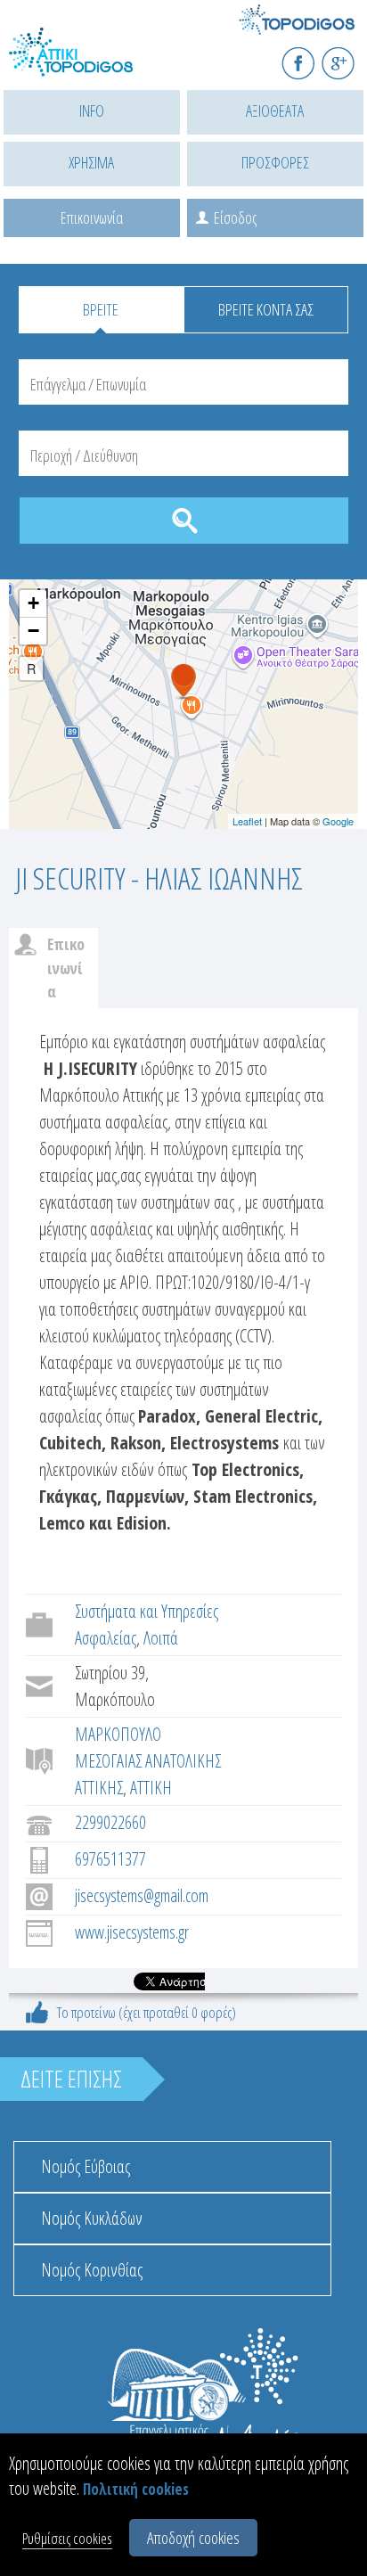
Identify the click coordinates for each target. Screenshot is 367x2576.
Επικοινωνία (92, 217)
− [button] (33, 631)
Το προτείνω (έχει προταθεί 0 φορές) (147, 2012)
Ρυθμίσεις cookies (67, 2538)
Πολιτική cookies (136, 2489)
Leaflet (247, 821)
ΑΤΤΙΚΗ (151, 1788)
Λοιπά (161, 1638)
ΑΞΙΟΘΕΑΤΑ (275, 111)
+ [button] (33, 603)
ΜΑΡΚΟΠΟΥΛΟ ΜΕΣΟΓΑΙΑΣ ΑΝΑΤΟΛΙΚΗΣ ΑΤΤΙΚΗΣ (148, 1761)
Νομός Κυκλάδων (92, 2218)
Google (338, 821)
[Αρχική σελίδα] (89, 63)
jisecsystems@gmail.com (142, 1895)
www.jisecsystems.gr (132, 1932)
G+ (350, 56)
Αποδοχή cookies (193, 2538)
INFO (92, 111)
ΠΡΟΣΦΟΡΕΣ (275, 162)
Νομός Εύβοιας (86, 2166)
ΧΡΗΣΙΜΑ (91, 162)
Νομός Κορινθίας (92, 2270)
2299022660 (110, 1822)
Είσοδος (235, 217)
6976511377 (110, 1859)
